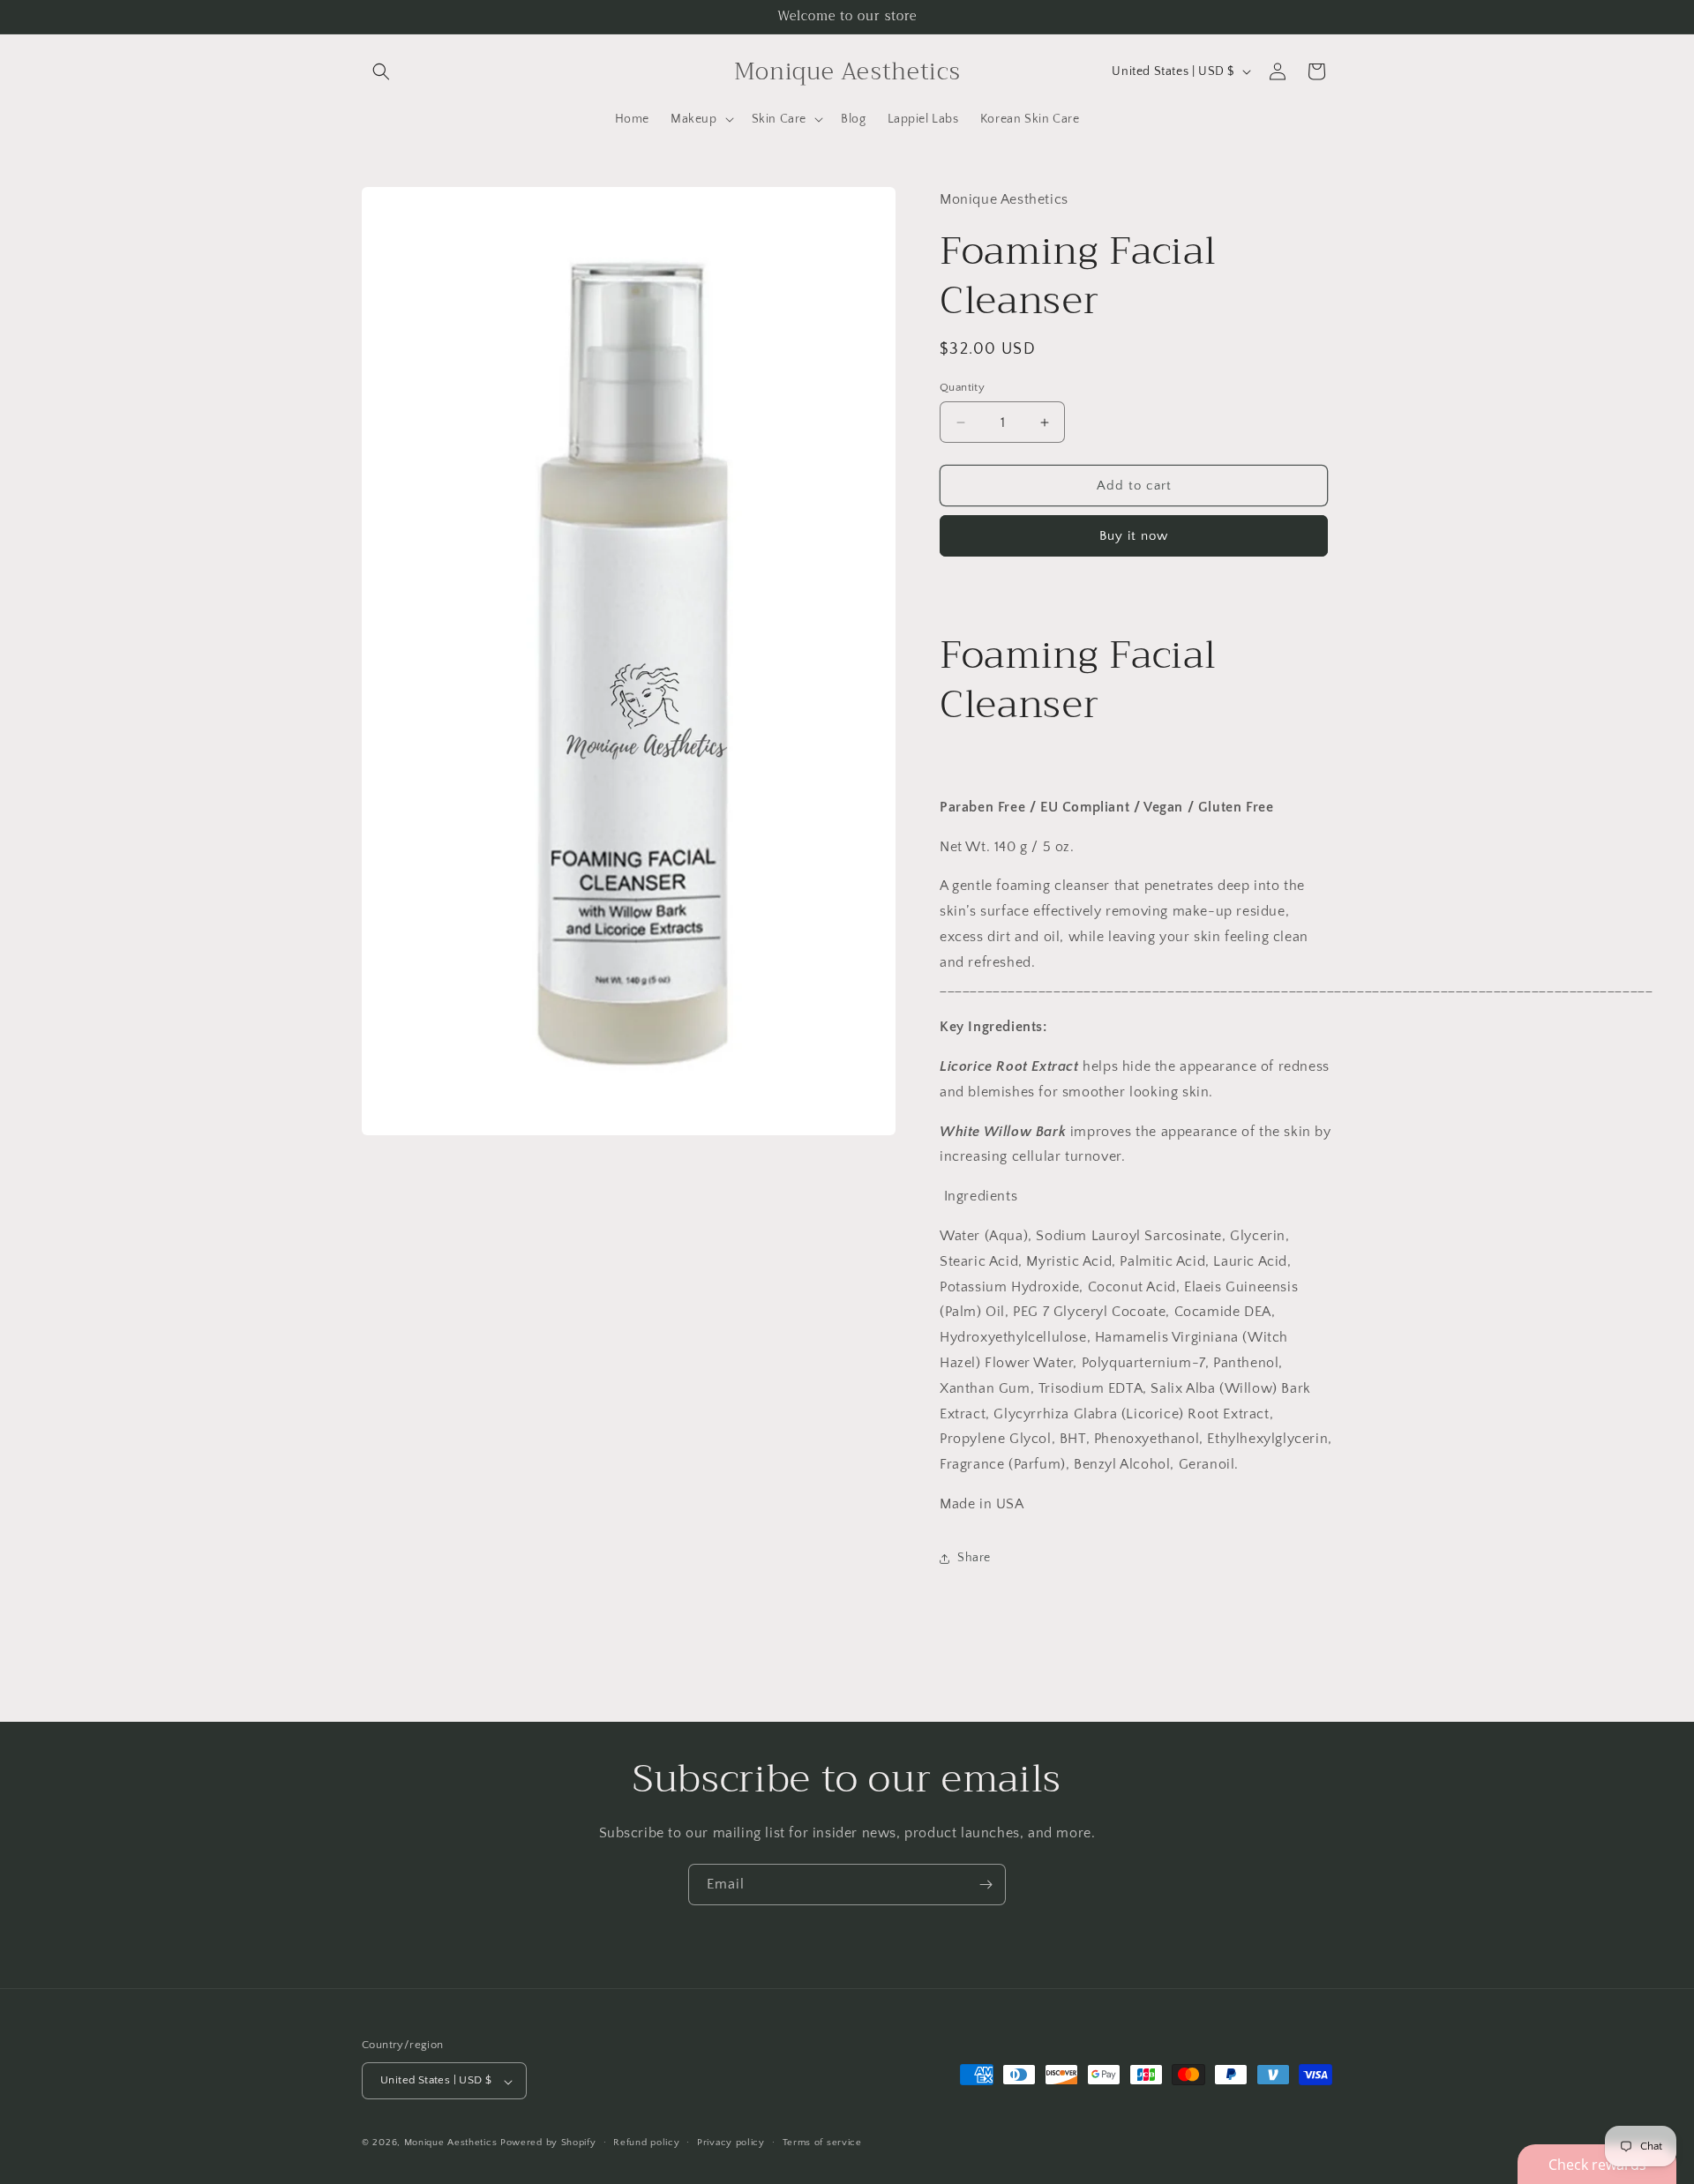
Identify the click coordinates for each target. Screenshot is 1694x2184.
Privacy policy (731, 2143)
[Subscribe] (986, 1885)
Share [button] (974, 1558)
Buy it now (1134, 536)
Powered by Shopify (548, 2143)
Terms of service (822, 2143)
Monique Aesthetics (451, 2143)
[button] (381, 71)
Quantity (962, 387)
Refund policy (646, 2143)
